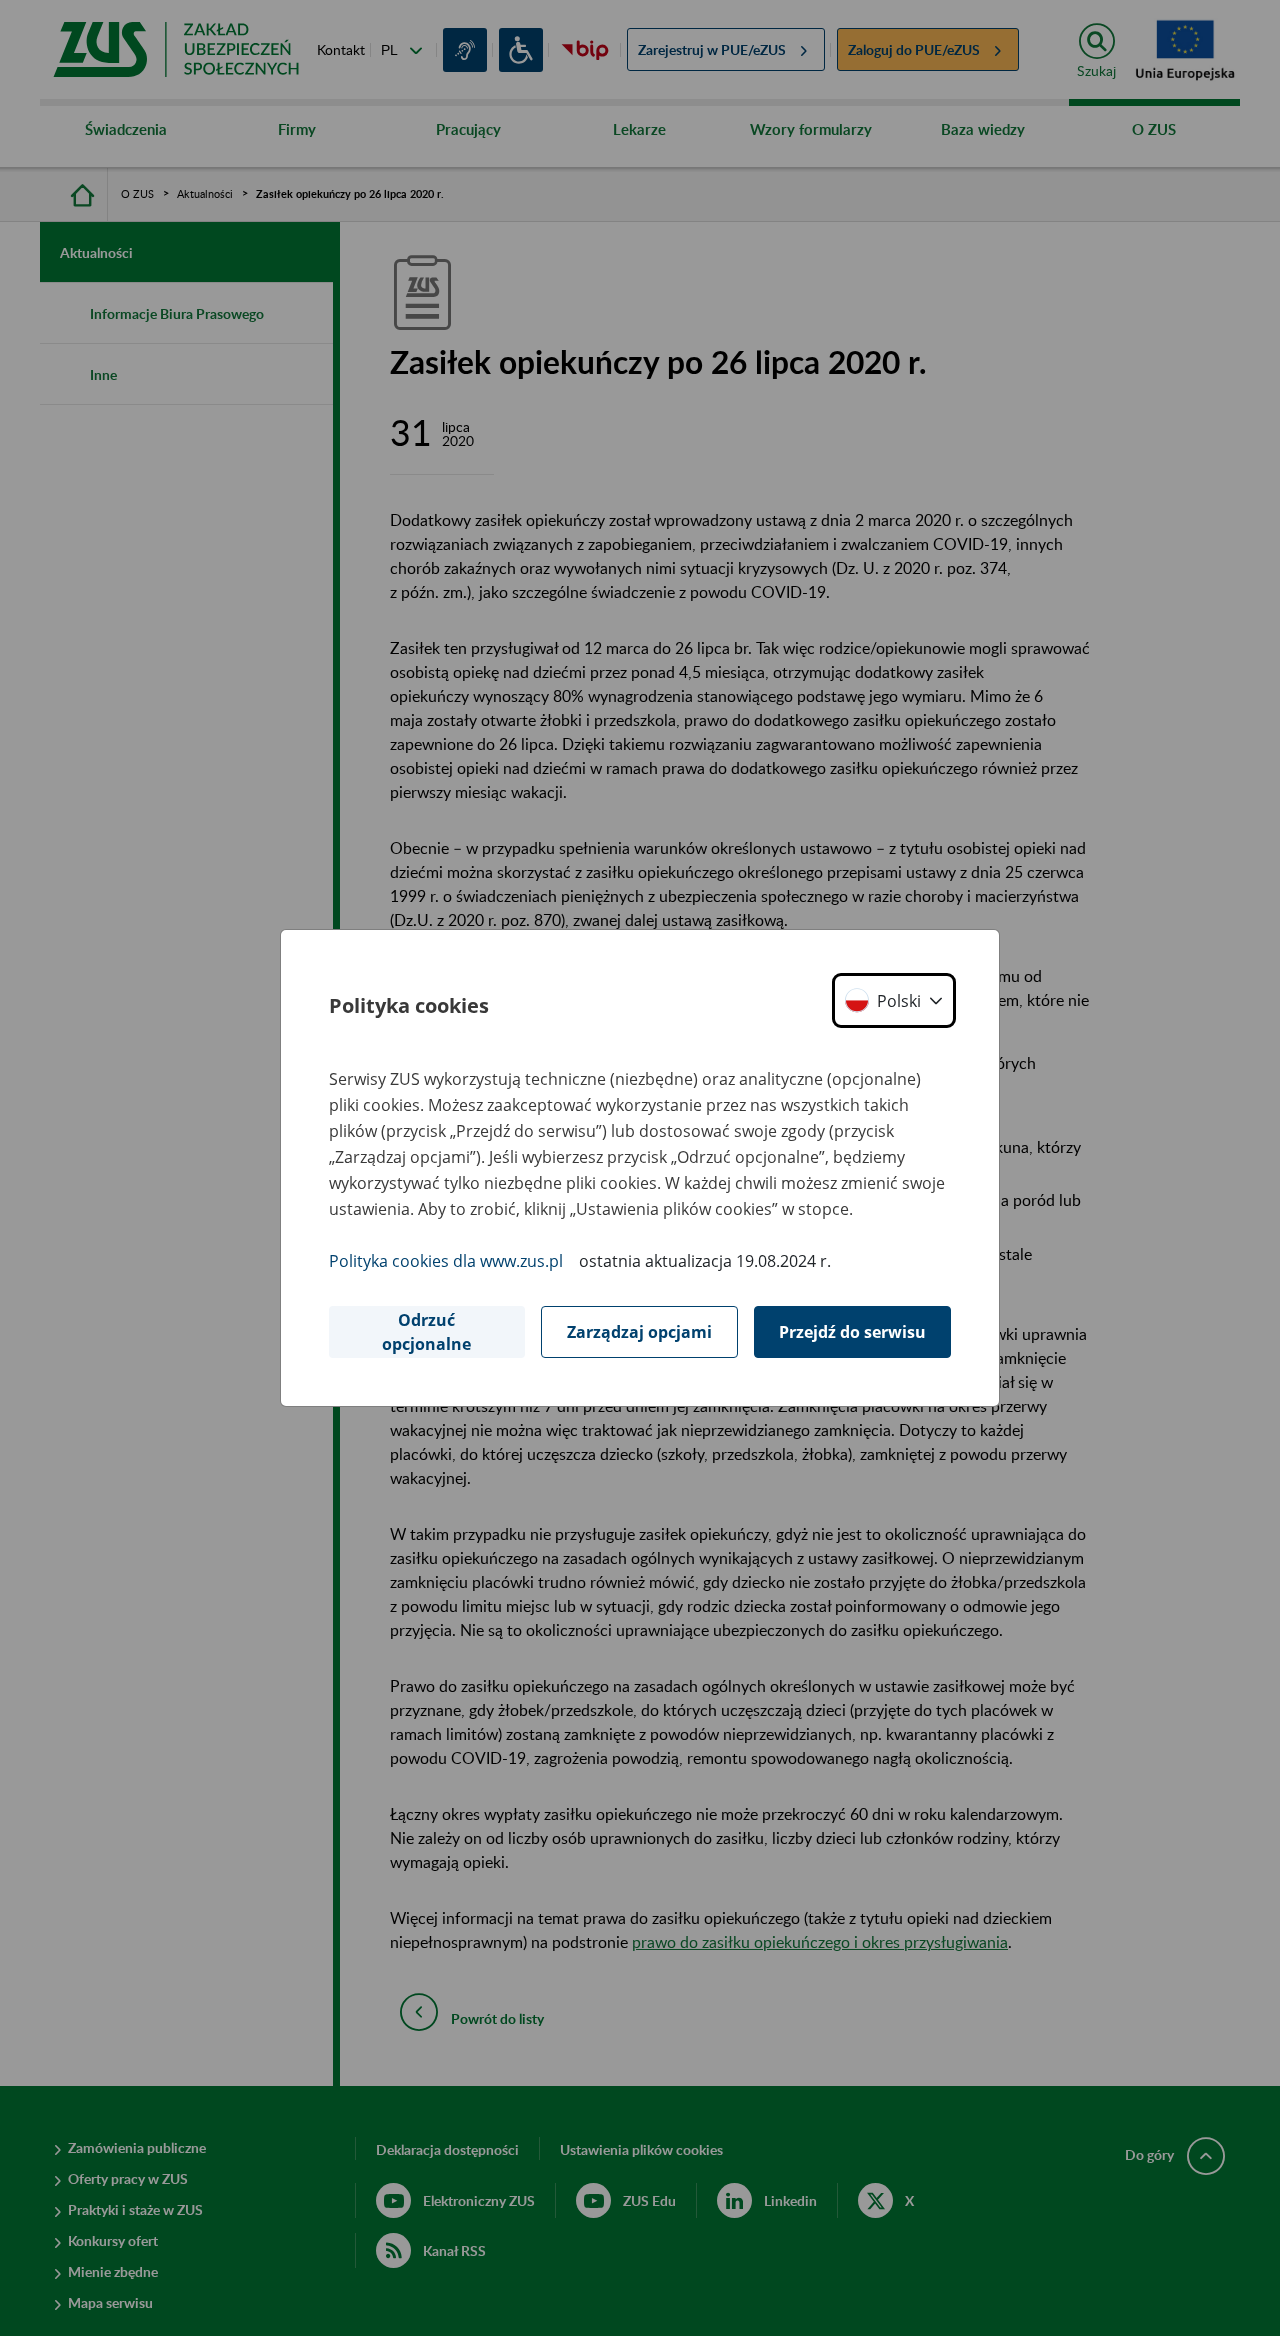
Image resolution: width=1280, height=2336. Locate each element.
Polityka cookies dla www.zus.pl (446, 1261)
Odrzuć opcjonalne (426, 1332)
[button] (894, 1000)
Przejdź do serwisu (852, 1332)
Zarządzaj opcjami (639, 1332)
